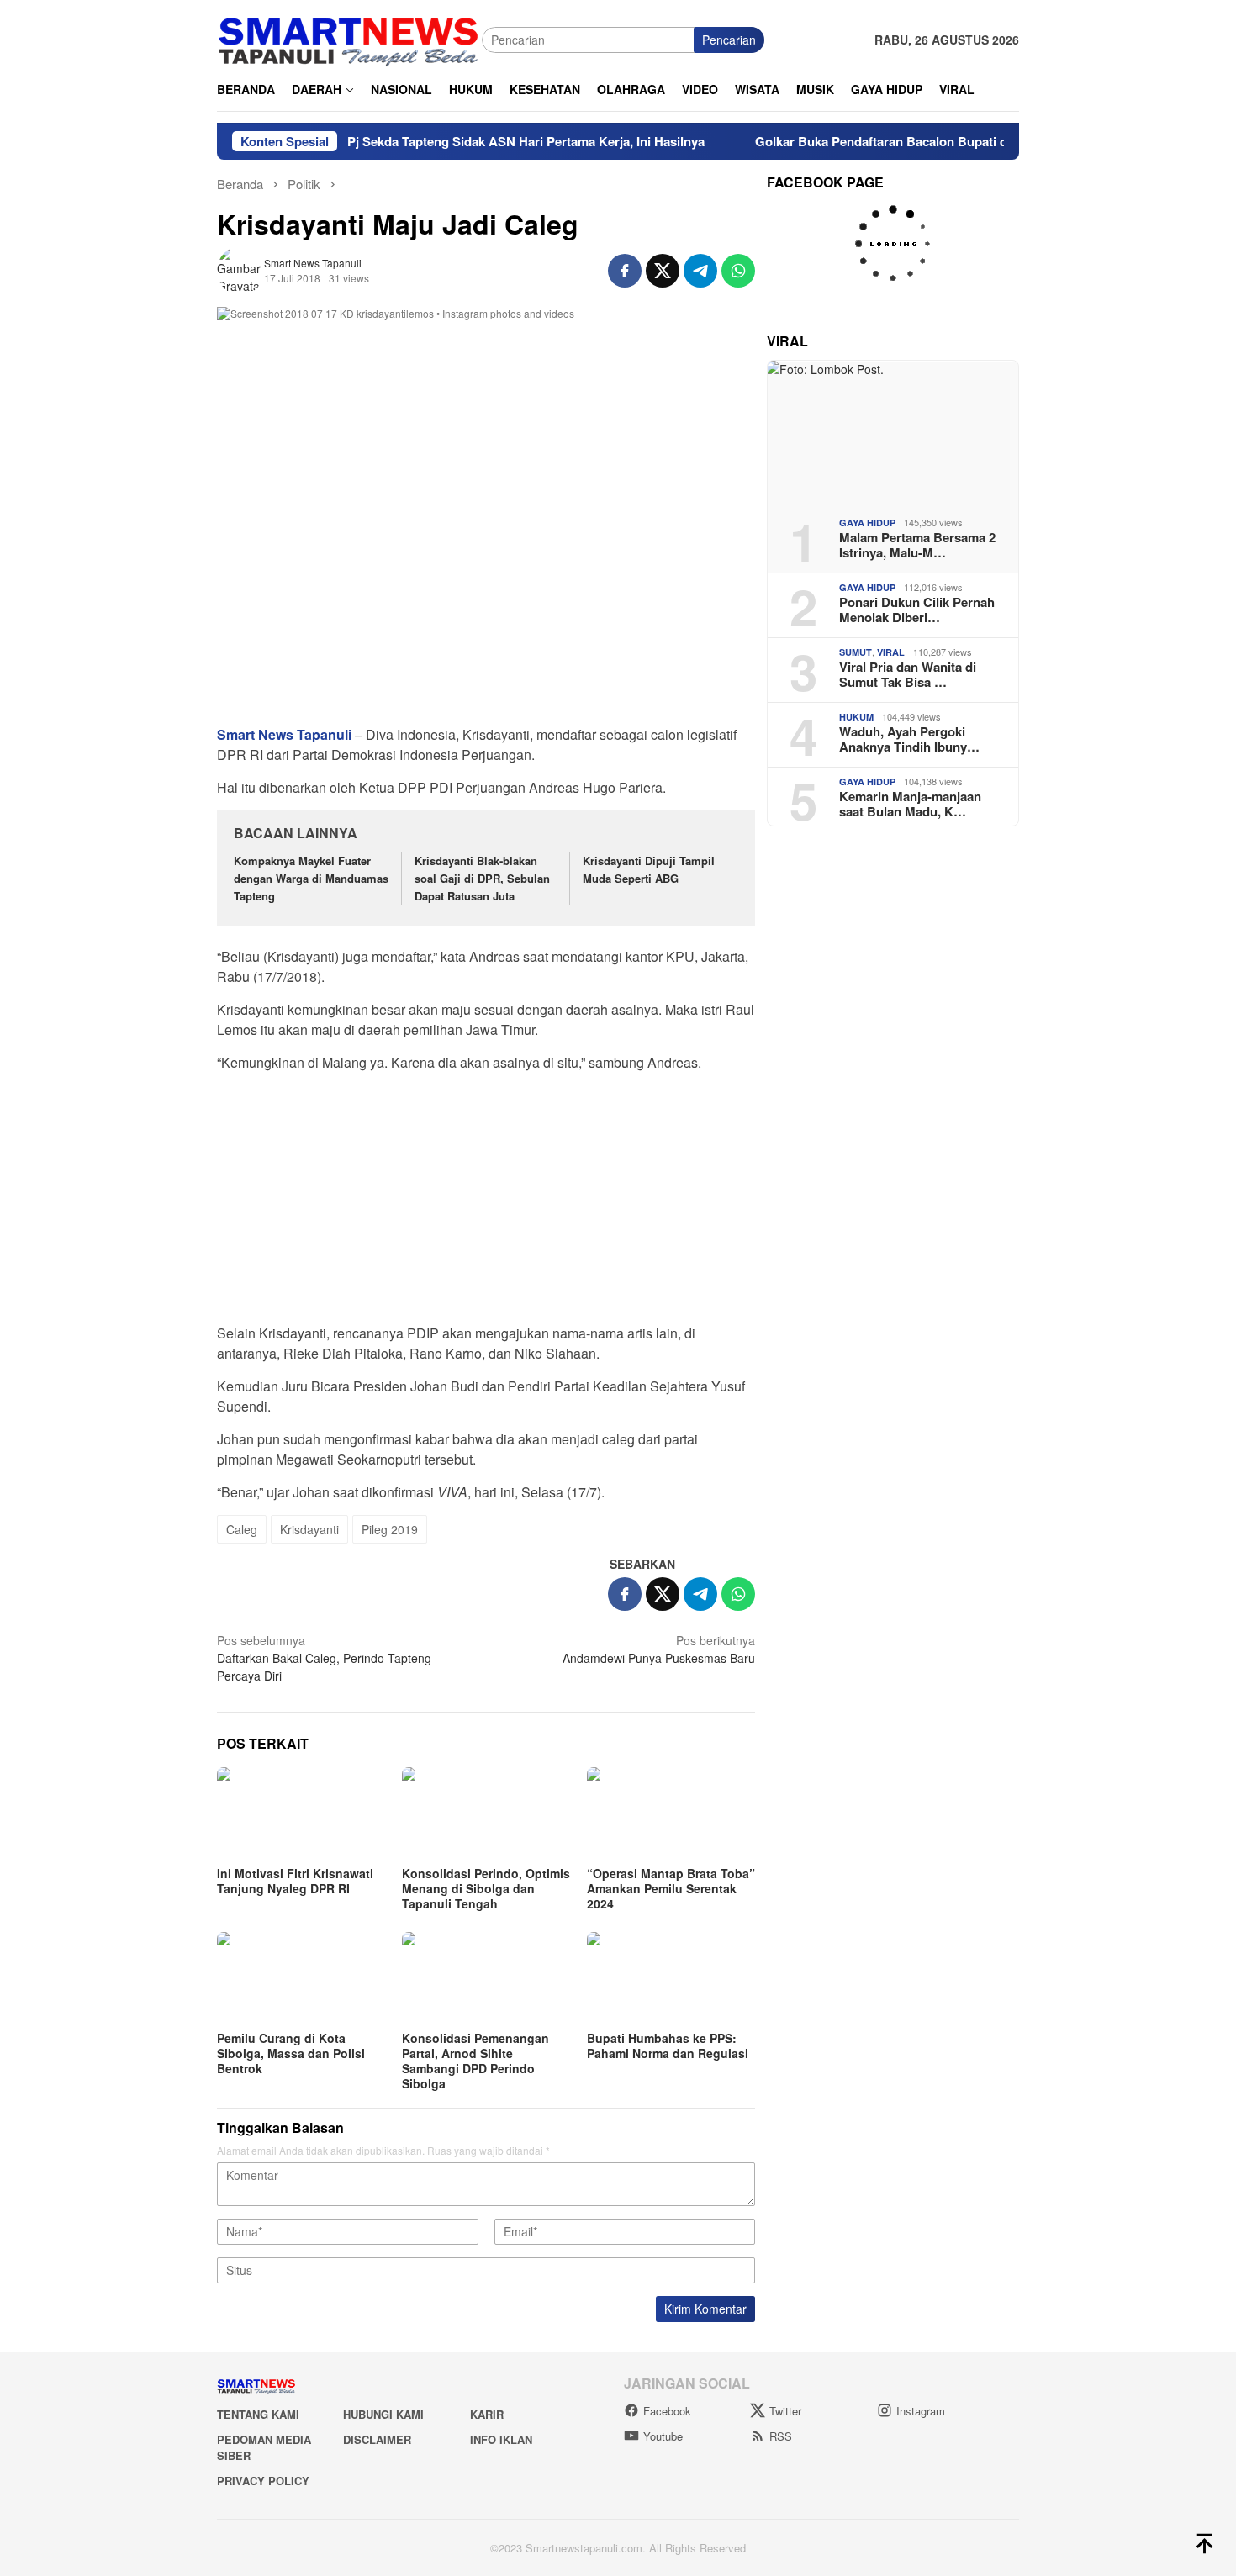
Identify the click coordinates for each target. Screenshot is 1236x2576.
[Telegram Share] (700, 271)
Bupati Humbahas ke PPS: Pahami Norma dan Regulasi (668, 2045)
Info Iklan (501, 2439)
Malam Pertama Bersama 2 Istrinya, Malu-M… (917, 545)
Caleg (242, 1529)
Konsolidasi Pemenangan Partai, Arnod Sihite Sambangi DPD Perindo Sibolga (475, 2061)
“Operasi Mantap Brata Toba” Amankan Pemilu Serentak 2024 (671, 1888)
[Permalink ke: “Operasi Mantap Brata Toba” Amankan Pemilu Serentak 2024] (671, 1814)
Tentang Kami (258, 2414)
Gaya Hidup (867, 523)
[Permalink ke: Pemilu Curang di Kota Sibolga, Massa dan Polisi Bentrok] (301, 1979)
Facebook (667, 2411)
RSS (781, 2436)
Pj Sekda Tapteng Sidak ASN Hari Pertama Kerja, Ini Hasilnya (477, 141)
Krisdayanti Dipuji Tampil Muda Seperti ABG (649, 869)
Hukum (856, 717)
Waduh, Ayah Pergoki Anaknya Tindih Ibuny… (909, 739)
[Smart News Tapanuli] (349, 38)
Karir (487, 2414)
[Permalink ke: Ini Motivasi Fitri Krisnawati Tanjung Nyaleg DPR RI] (301, 1814)
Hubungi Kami (383, 2414)
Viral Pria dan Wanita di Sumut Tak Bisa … (908, 674)
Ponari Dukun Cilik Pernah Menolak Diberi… (917, 610)
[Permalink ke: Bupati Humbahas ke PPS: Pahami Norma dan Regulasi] (671, 1979)
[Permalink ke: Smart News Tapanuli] (240, 269)
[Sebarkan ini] (625, 271)
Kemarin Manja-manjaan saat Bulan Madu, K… (910, 804)
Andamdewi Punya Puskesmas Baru (659, 1649)
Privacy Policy (263, 2481)
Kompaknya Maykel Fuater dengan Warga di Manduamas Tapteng (311, 878)
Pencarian (729, 40)
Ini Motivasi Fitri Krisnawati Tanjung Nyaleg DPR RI (295, 1881)
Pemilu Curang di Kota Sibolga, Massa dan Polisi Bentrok (291, 2053)
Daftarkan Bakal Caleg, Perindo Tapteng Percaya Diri (324, 1658)
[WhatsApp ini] (738, 271)
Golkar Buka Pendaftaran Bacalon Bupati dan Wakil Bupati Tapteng (903, 141)
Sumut (856, 652)
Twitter (785, 2411)
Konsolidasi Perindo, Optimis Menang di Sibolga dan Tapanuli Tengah (486, 1888)
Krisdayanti (309, 1529)
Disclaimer (377, 2439)
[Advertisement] (486, 1203)
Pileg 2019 (390, 1529)
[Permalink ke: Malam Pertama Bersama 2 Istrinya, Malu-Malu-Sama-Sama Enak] (893, 432)
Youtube (663, 2436)
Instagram (921, 2411)
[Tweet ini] (663, 271)
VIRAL (891, 652)
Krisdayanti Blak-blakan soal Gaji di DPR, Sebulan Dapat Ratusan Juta (482, 878)
